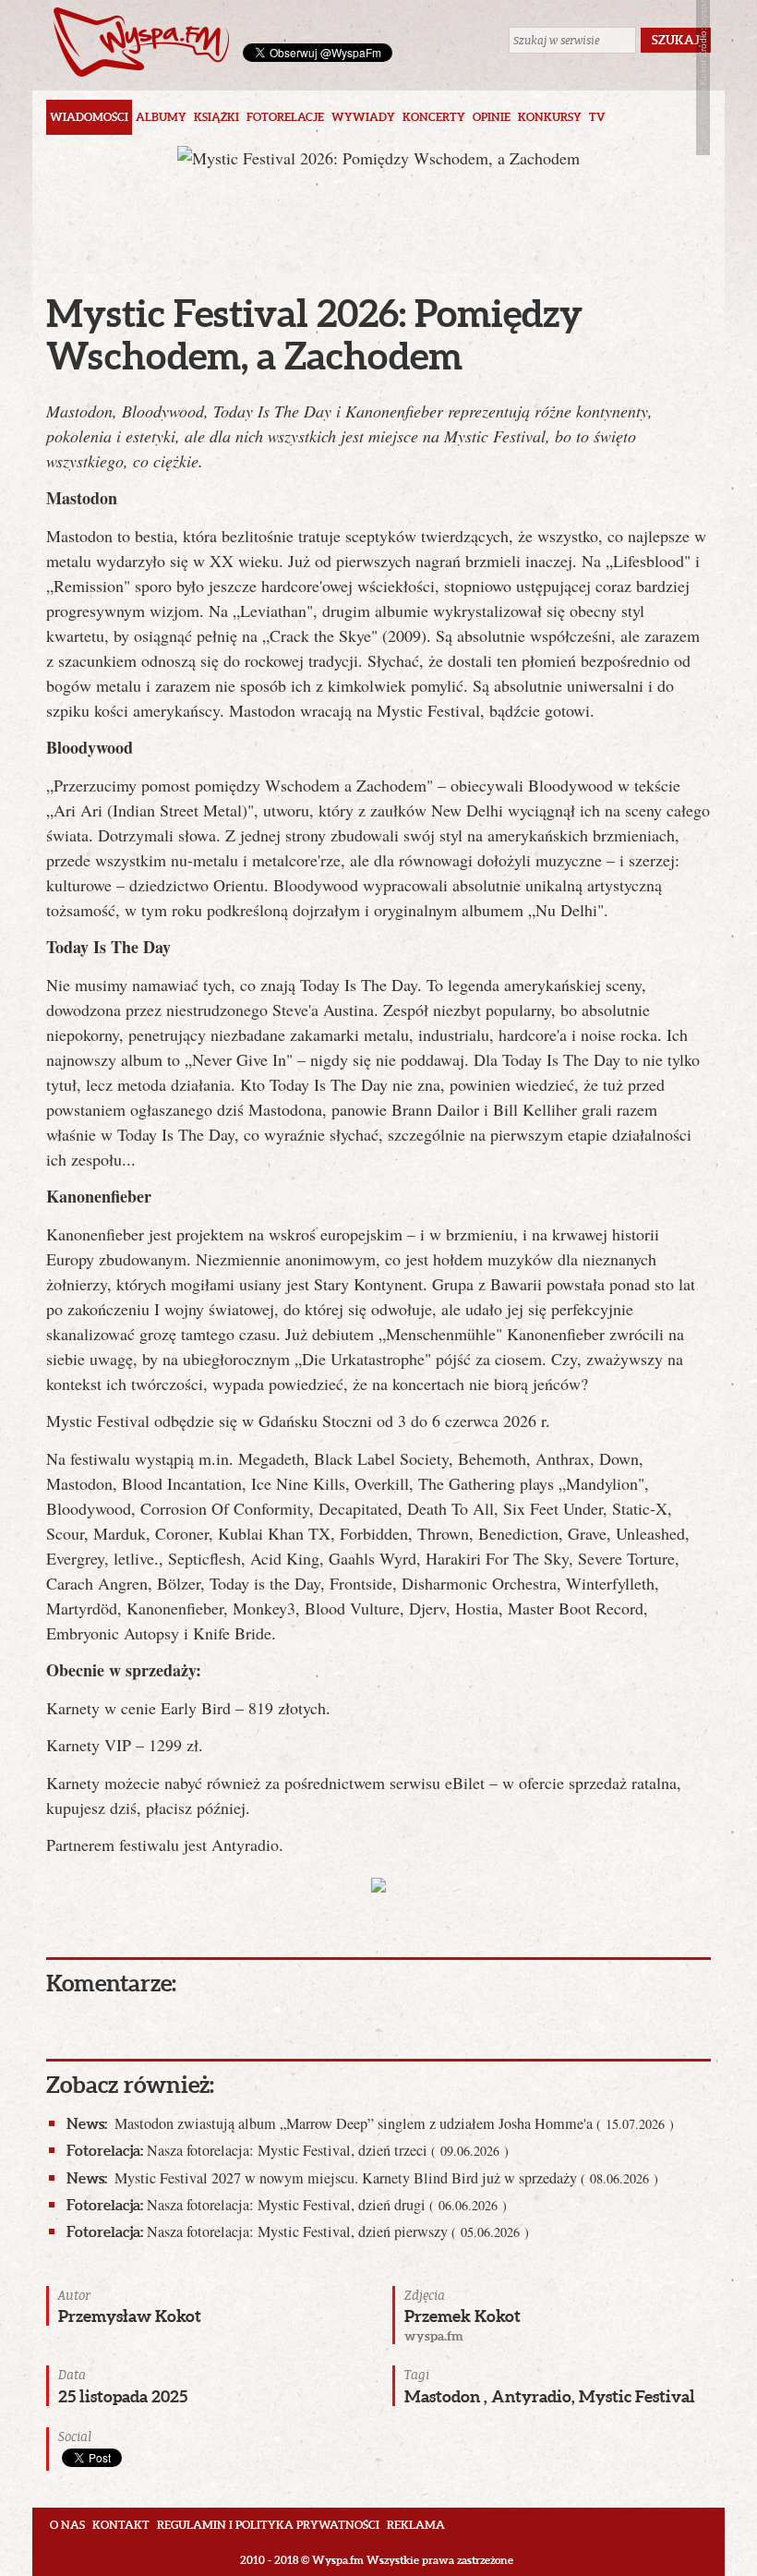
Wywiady (363, 117)
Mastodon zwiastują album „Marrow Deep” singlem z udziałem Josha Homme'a (370, 2123)
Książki (216, 117)
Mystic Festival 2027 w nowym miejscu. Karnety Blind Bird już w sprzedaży (362, 2178)
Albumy (161, 117)
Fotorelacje (285, 117)
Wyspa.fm (141, 42)
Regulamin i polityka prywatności (268, 2525)
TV (597, 117)
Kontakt (121, 2525)
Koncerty (434, 117)
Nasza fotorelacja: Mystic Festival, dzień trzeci (288, 2150)
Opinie (492, 117)
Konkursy (550, 117)
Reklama (416, 2525)
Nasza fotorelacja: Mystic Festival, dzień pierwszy (298, 2231)
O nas (67, 2525)
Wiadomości (89, 117)
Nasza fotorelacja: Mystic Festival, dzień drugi (287, 2205)
